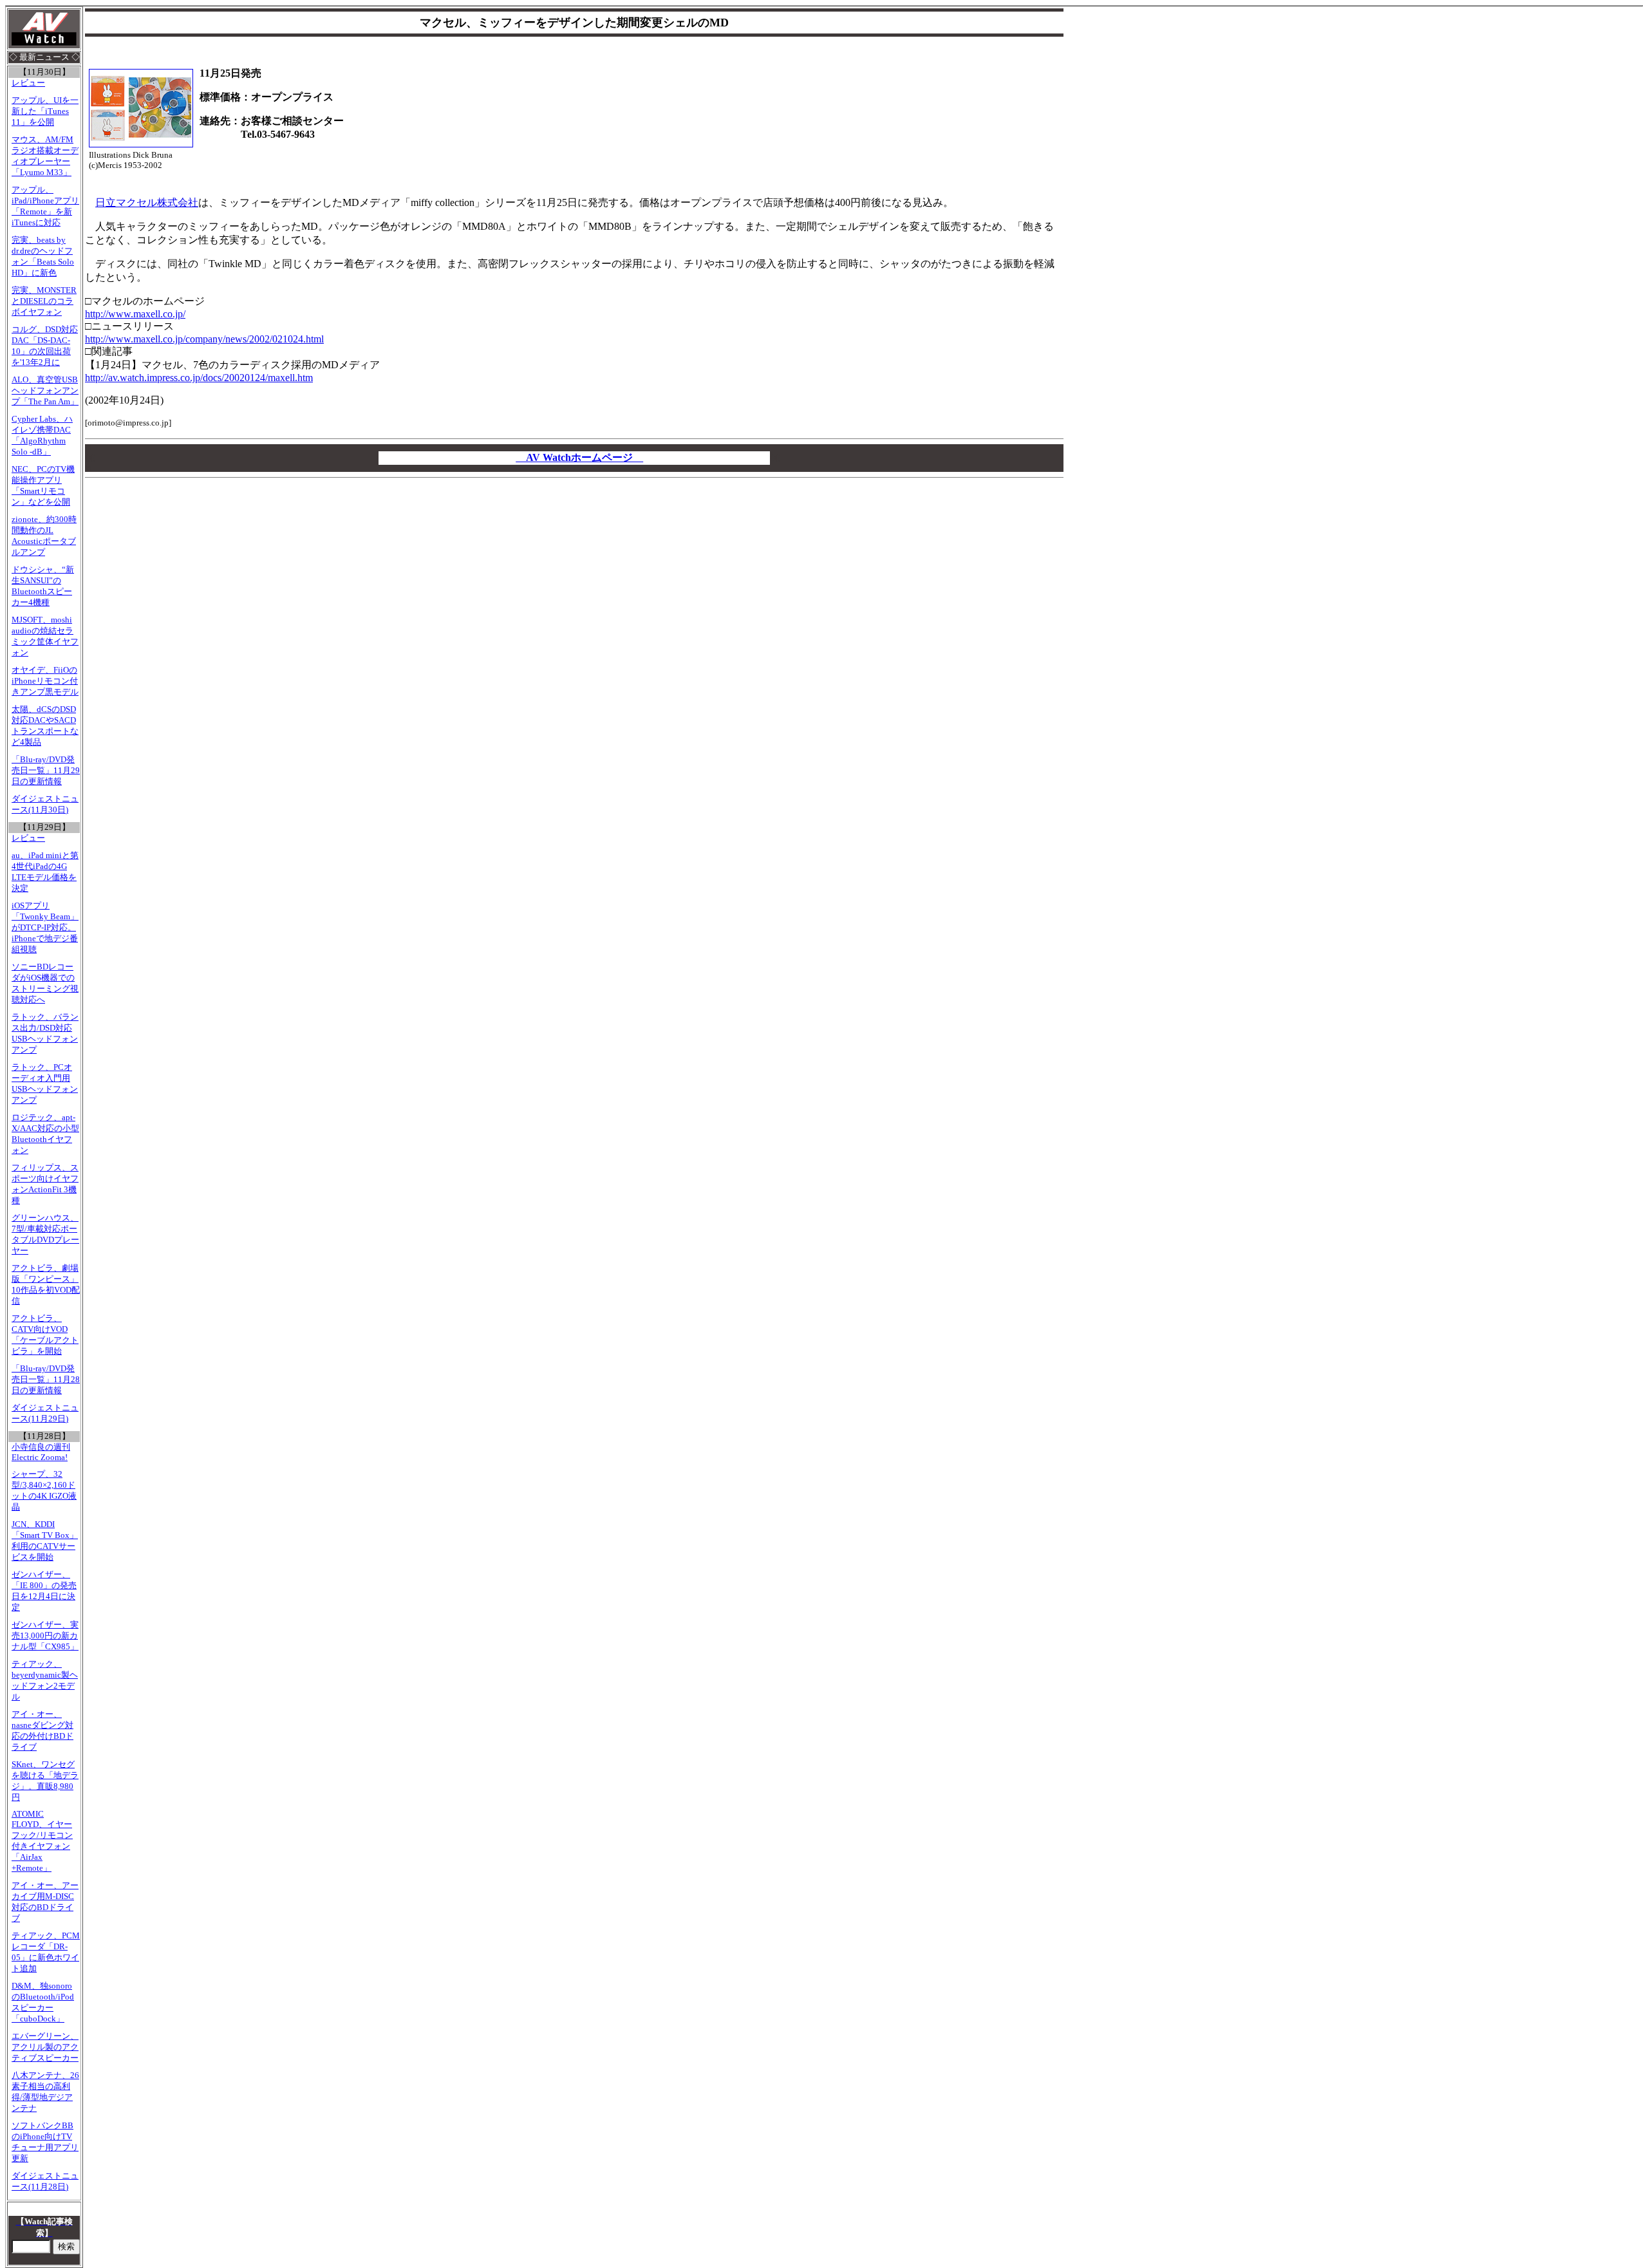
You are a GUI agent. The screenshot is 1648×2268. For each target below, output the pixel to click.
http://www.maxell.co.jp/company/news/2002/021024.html (204, 339)
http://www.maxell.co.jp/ (135, 314)
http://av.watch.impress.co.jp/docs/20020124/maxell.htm (199, 378)
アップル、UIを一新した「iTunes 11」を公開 (45, 111)
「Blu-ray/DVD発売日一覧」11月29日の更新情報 (46, 771)
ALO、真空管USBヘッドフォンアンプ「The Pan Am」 (45, 391)
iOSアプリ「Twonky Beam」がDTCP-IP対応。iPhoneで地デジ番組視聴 (45, 928)
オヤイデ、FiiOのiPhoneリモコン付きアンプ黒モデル (45, 681)
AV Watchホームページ (579, 457)
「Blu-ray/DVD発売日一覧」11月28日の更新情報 (46, 1380)
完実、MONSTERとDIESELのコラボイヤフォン (44, 301)
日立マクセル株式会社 (147, 202)
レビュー (28, 83)
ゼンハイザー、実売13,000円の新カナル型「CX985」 (45, 1636)
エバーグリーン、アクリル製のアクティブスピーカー (45, 2047)
